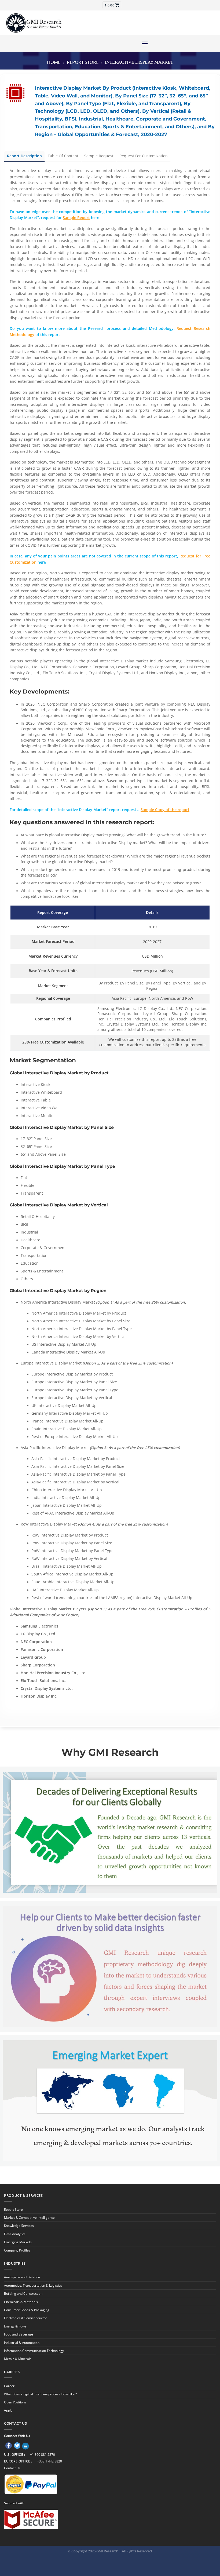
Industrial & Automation (22, 2343)
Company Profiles (17, 2250)
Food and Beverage (19, 2334)
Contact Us (12, 2468)
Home (54, 62)
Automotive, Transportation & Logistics (33, 2285)
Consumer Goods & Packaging (27, 2310)
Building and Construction (23, 2294)
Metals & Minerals (18, 2359)
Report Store (83, 62)
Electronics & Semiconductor (25, 2318)
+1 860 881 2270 (43, 2455)
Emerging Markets (18, 2242)
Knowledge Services (19, 2226)
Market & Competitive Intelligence (29, 2218)
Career (9, 2386)
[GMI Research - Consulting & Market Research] (34, 23)
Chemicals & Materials (21, 2302)
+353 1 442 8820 (49, 2461)
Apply (8, 2410)
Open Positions (15, 2402)
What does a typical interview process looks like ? (40, 2394)
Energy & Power (16, 2326)
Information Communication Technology (34, 2351)
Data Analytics (15, 2234)
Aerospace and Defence (22, 2277)
